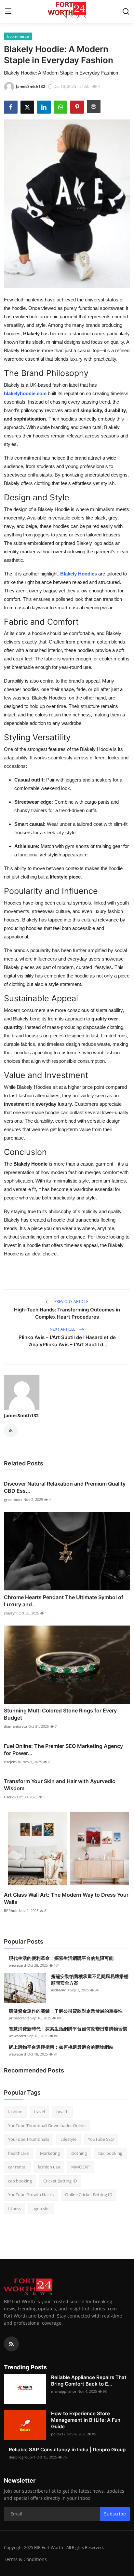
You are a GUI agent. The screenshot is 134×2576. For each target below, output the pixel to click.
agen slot (41, 2209)
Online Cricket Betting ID (89, 2195)
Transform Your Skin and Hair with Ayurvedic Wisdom (60, 1785)
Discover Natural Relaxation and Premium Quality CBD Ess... (65, 1487)
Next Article (63, 1329)
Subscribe (115, 2514)
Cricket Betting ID (60, 2181)
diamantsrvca (15, 1726)
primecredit (19, 2018)
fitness (15, 2209)
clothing (79, 2153)
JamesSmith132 (21, 1415)
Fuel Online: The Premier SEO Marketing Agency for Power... (63, 1750)
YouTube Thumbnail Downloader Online (47, 2126)
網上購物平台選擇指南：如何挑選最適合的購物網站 (61, 2047)
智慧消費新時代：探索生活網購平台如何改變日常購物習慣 (68, 2029)
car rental (17, 2167)
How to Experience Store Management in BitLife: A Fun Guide (86, 2420)
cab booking (20, 2181)
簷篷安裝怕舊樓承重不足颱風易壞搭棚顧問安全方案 (90, 1980)
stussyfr (11, 1613)
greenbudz (13, 1499)
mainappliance (64, 2391)
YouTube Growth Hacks (31, 2195)
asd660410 (60, 1990)
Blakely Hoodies (79, 574)
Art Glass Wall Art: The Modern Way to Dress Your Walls (66, 1898)
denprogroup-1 (22, 2457)
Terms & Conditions (25, 2559)
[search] (126, 11)
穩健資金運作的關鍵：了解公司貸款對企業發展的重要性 (66, 2011)
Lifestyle (68, 2139)
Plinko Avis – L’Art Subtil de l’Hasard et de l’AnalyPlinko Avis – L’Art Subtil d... (67, 1341)
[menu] (8, 11)
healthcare (18, 2153)
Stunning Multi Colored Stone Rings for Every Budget (60, 1714)
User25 (10, 1797)
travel (39, 2112)
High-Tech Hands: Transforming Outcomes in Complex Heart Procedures (67, 1313)
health (62, 2112)
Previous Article (71, 1302)
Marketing (50, 2153)
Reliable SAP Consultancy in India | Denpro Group (67, 2450)
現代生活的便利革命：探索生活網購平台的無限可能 (61, 1958)
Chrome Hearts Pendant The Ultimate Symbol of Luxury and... (64, 1601)
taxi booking (110, 2153)
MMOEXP (80, 2167)
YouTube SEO (101, 2139)
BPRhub (11, 1911)
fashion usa (49, 2167)
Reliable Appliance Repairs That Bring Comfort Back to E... (89, 2381)
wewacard (17, 1965)
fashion (15, 2112)
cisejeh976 (13, 1762)
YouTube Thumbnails (29, 2139)
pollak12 (58, 2434)
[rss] (11, 2344)
